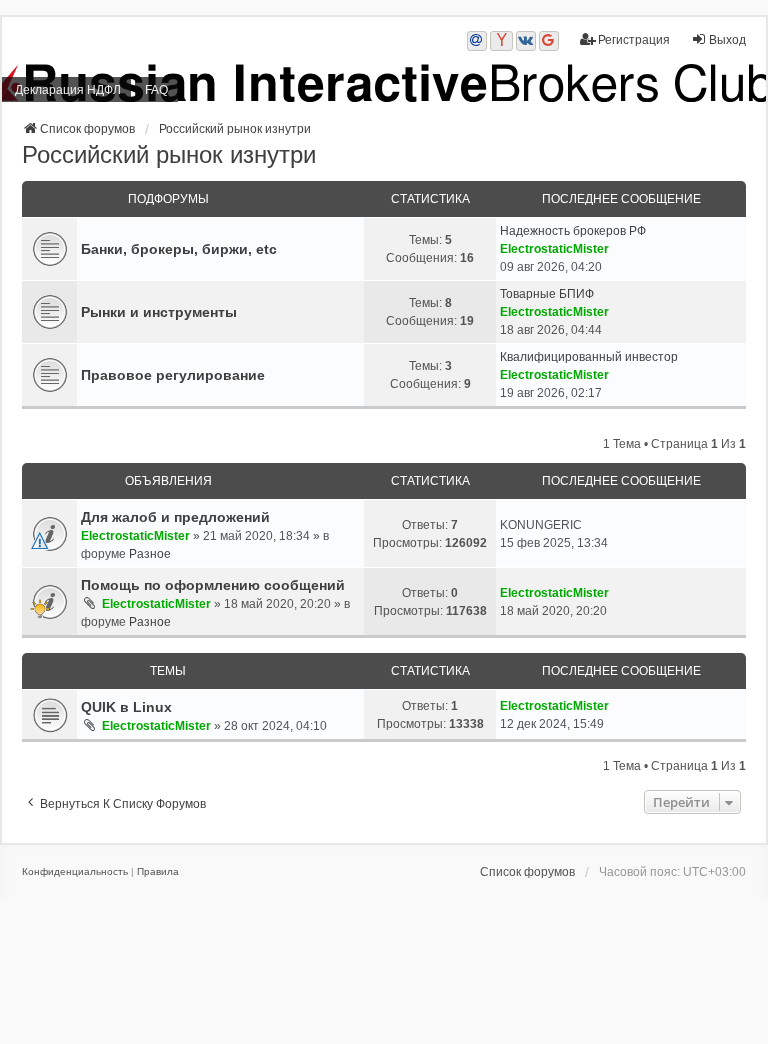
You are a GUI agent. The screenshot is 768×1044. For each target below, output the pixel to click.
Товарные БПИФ (547, 294)
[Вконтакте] (526, 41)
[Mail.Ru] (477, 41)
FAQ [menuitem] (156, 90)
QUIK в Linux (126, 707)
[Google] (549, 41)
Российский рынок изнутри (169, 154)
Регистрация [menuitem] (634, 40)
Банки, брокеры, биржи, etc (179, 249)
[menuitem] (75, 872)
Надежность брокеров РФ (573, 231)
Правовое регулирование (173, 375)
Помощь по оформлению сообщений (213, 585)
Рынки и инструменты (159, 312)
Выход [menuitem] (727, 40)
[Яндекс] (501, 41)
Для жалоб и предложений (175, 517)
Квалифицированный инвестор (589, 357)
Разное (150, 554)
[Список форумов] (384, 83)
